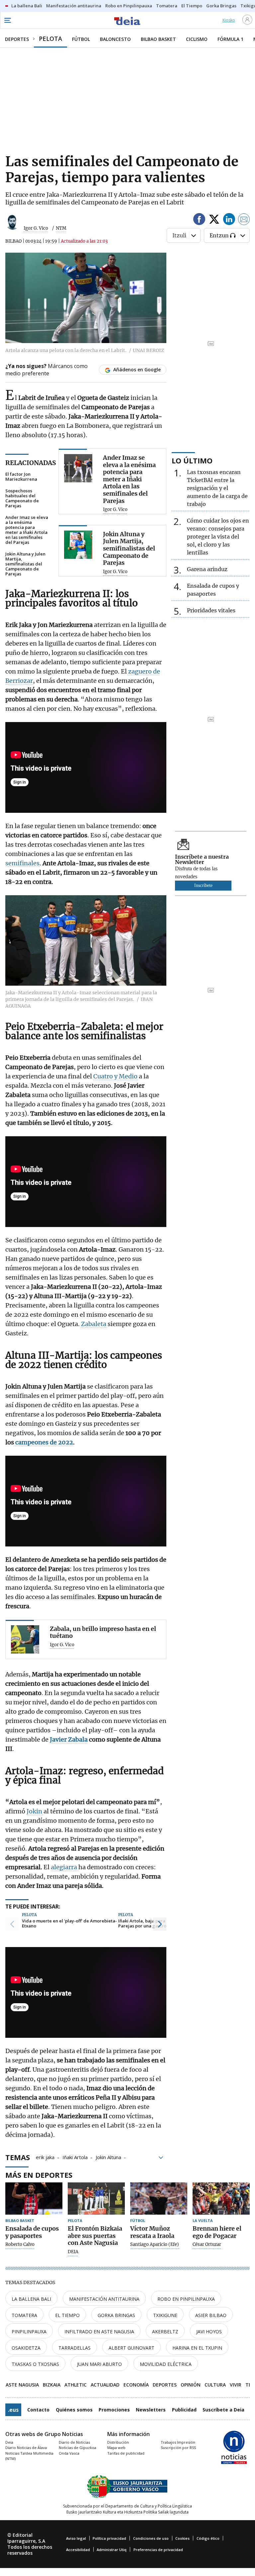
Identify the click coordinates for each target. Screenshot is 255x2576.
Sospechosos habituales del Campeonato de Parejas (22, 498)
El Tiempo (67, 2315)
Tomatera (24, 2315)
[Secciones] (7, 20)
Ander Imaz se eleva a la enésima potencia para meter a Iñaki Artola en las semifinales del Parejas (27, 530)
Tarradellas (75, 2348)
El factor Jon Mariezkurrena (21, 477)
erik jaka (45, 2157)
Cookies (182, 2538)
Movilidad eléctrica (166, 2364)
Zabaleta (94, 1324)
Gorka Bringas (116, 2315)
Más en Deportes (39, 2175)
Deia (9, 2442)
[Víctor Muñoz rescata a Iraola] (159, 2199)
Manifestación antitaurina (104, 2299)
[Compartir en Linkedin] (229, 220)
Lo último (192, 460)
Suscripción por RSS (178, 2448)
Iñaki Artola (75, 2157)
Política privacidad (109, 2538)
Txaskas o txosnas (35, 2364)
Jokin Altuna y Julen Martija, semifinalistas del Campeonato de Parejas (25, 564)
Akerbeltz (165, 2331)
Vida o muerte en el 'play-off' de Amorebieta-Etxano (69, 1924)
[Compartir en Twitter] (214, 220)
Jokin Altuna (108, 2157)
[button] (12, 1924)
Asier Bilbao (211, 2315)
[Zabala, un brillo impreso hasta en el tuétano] (25, 1639)
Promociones (114, 2410)
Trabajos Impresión (178, 2442)
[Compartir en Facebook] (199, 220)
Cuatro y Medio (116, 1076)
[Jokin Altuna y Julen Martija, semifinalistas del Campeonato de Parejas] (78, 545)
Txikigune (165, 2315)
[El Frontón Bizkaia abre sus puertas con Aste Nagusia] (96, 2199)
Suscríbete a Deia (223, 2410)
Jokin (35, 1811)
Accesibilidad (78, 2550)
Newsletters (151, 2410)
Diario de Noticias (74, 2442)
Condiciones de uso (151, 2538)
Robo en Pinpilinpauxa (186, 2299)
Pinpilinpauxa (29, 2331)
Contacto (38, 2410)
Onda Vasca (69, 2453)
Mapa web (116, 2448)
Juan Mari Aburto (99, 2364)
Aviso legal (76, 2538)
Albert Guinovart (131, 2348)
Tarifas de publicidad (126, 2453)
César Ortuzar (207, 2245)
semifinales (22, 863)
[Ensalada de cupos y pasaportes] (34, 2199)
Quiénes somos (74, 2410)
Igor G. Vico (36, 228)
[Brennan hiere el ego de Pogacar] (221, 2199)
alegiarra (65, 1867)
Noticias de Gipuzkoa (78, 2448)
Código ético (208, 2538)
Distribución (118, 2442)
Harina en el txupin (197, 2348)
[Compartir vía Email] (244, 220)
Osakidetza (26, 2348)
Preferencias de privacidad (158, 2550)
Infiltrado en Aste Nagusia (99, 2331)
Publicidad (184, 2410)
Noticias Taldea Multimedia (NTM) (29, 2456)
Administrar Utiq (112, 2550)
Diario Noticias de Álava (26, 2448)
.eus (13, 2410)
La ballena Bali (31, 2299)
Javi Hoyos (209, 2331)
